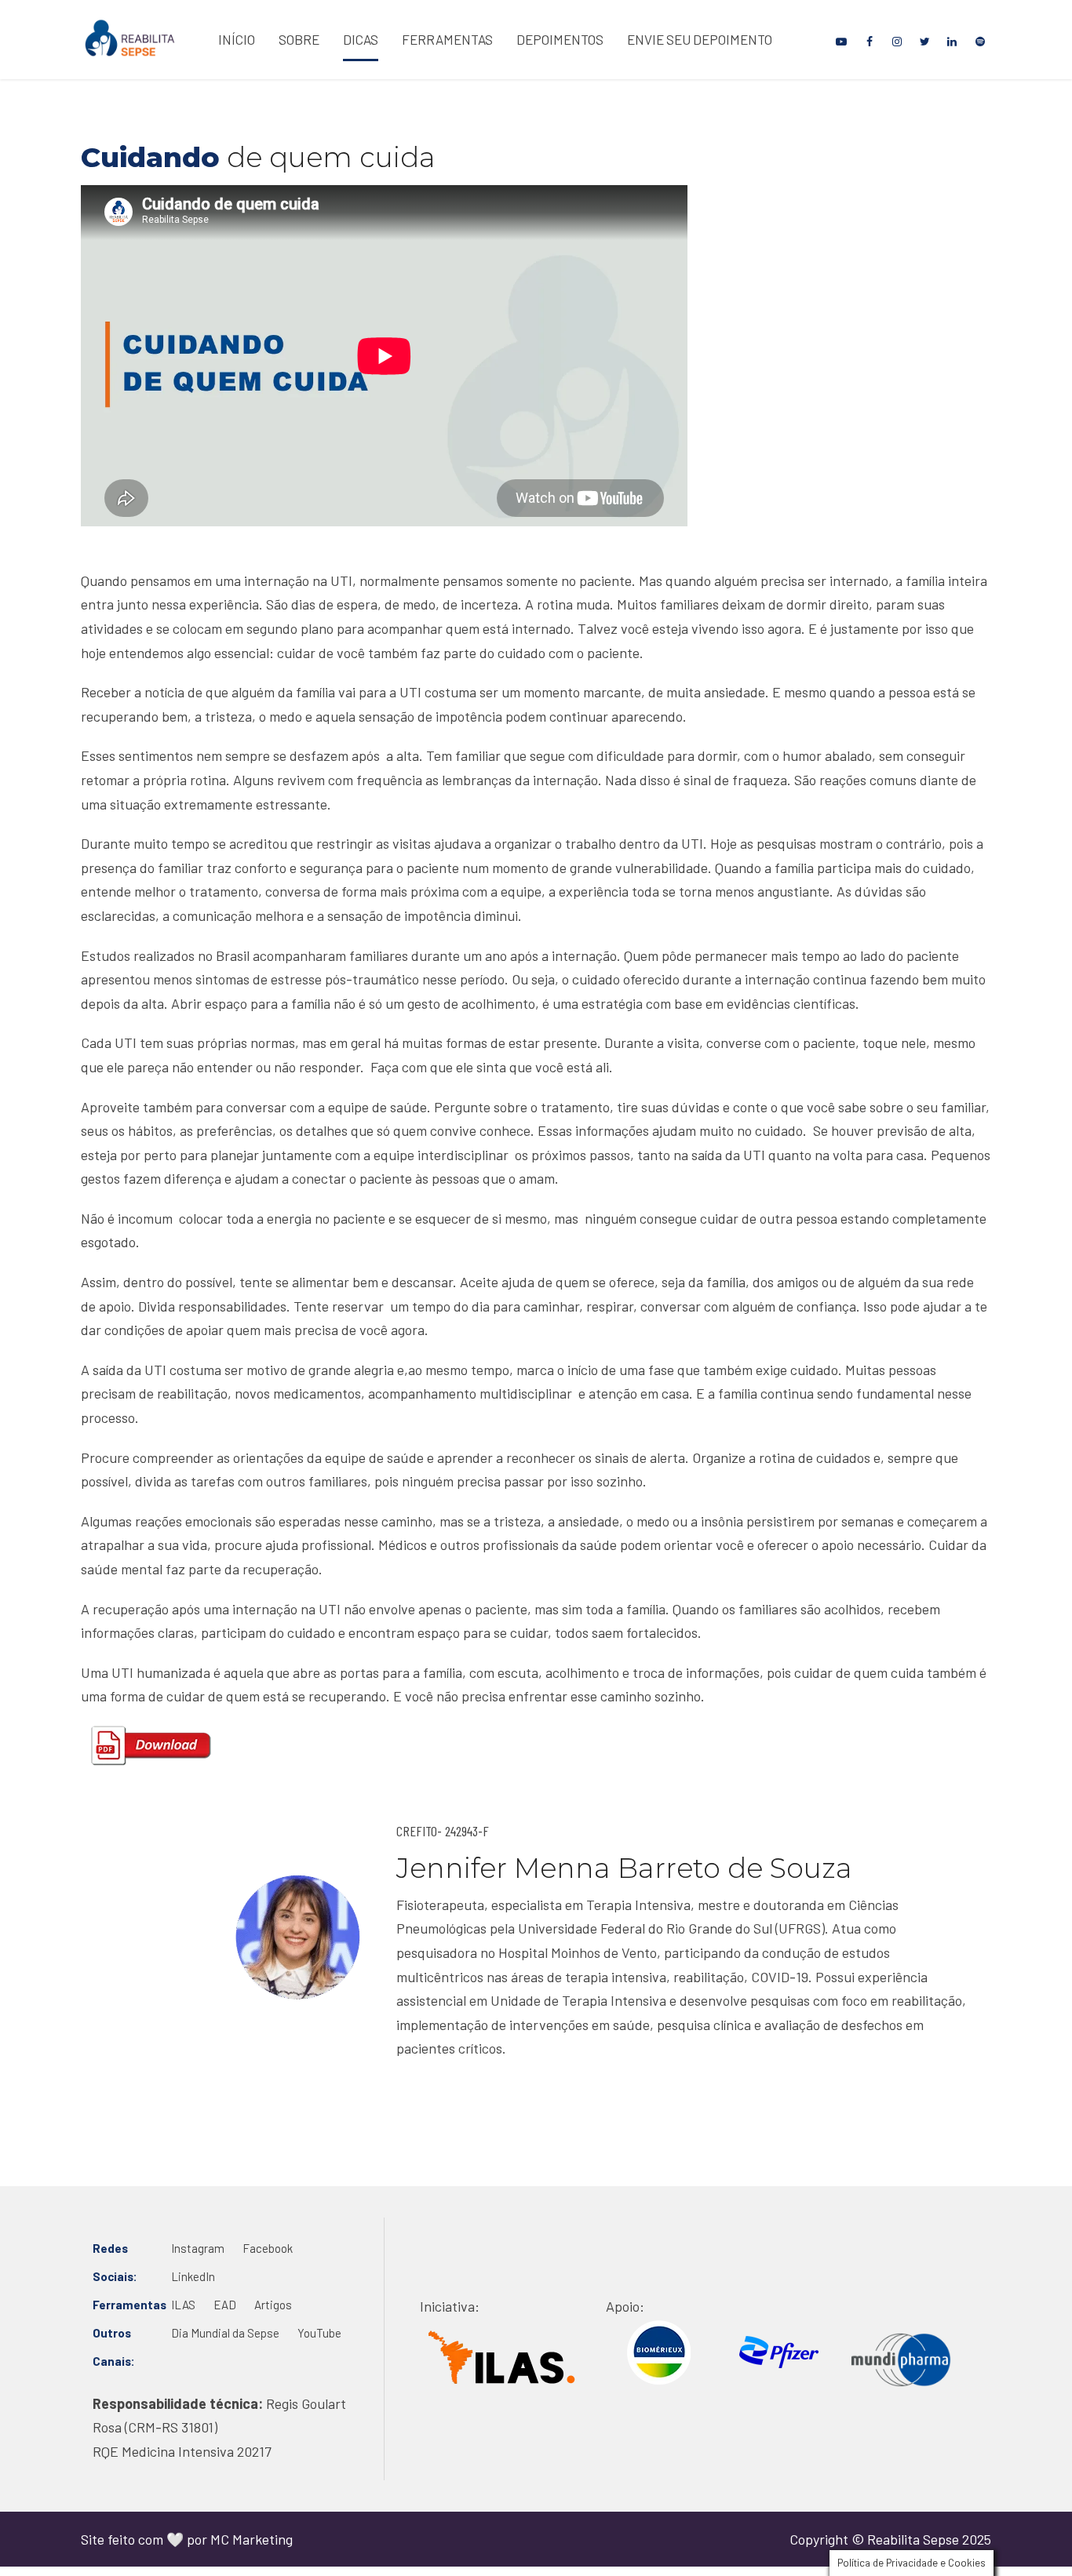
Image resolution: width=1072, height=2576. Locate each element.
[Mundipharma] (901, 2360)
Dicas (361, 39)
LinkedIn (193, 2276)
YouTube (319, 2333)
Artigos (273, 2305)
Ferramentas (447, 39)
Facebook (268, 2248)
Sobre (299, 39)
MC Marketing (252, 2539)
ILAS (183, 2305)
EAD (225, 2305)
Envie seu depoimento (700, 39)
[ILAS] (501, 2357)
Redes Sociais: (115, 2262)
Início (237, 39)
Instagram (198, 2248)
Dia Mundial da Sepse (225, 2333)
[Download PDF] (151, 1746)
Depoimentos (560, 39)
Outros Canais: (114, 2347)
